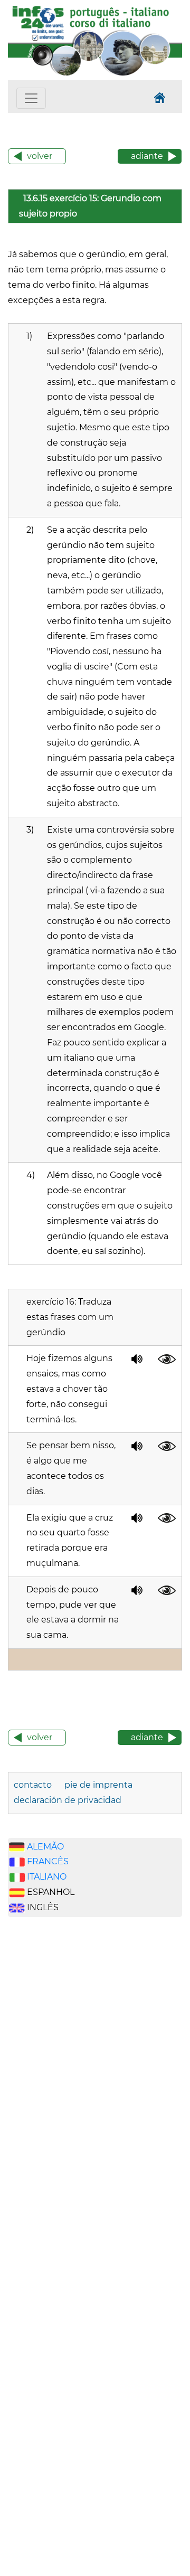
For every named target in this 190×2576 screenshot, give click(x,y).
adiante (147, 156)
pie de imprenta (98, 1785)
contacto (33, 1785)
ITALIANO (47, 1877)
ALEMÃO (45, 1847)
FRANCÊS (48, 1861)
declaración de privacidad (68, 1800)
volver (40, 156)
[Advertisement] (58, 2090)
